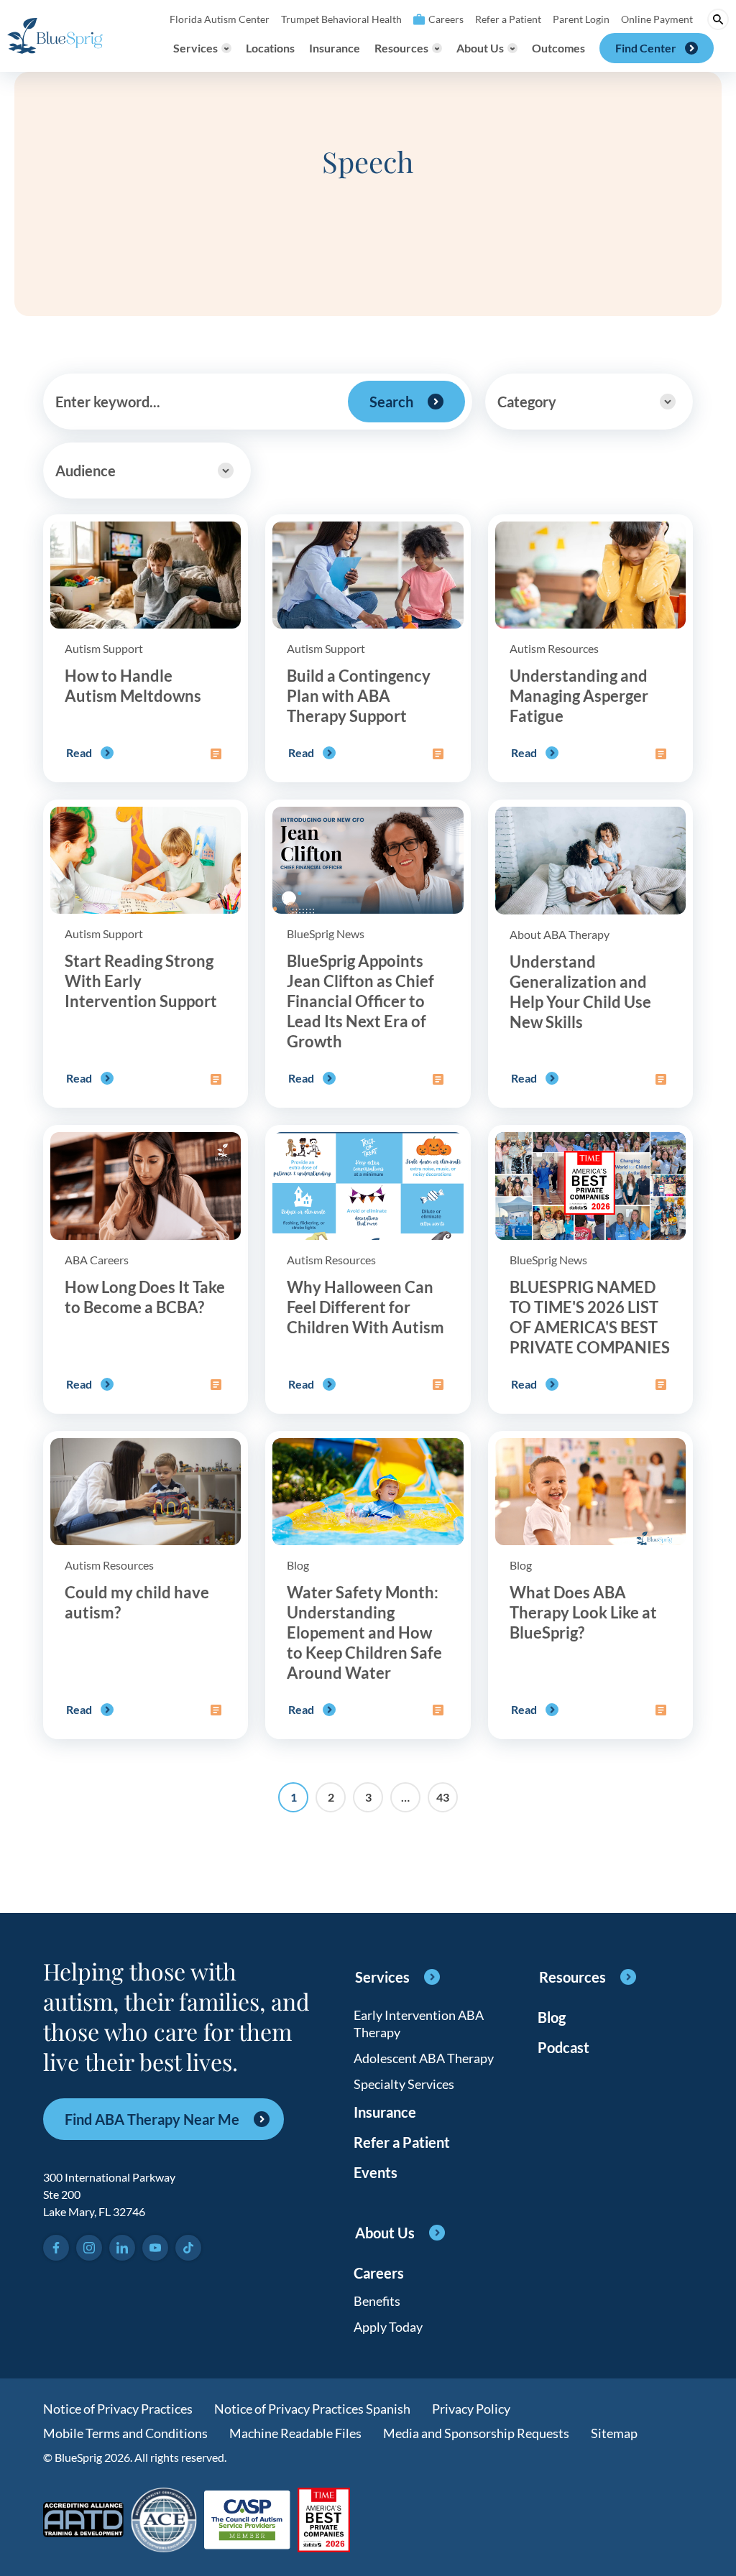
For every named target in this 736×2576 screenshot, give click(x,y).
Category (527, 402)
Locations (270, 48)
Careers (446, 19)
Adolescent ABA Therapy (424, 2058)
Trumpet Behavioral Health (341, 19)
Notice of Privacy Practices (118, 2409)
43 (443, 1797)
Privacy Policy (471, 2409)
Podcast (563, 2047)
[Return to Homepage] (55, 36)
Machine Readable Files (295, 2433)
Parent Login (581, 19)
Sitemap (614, 2433)
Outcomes (558, 48)
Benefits (377, 2301)
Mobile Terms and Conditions (125, 2433)
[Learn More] (324, 2521)
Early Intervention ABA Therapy (419, 2024)
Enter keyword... (108, 402)
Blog (552, 2017)
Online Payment (657, 19)
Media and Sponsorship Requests (476, 2433)
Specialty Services (404, 2084)
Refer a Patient (508, 19)
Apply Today (388, 2327)
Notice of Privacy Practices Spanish (312, 2409)
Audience (86, 471)
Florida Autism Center (220, 19)
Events (376, 2172)
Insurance (335, 48)
